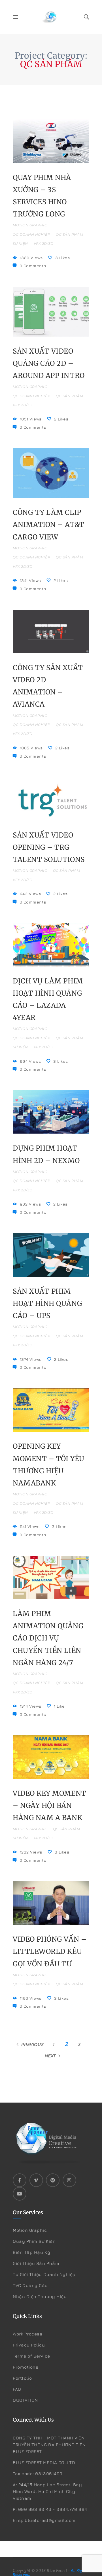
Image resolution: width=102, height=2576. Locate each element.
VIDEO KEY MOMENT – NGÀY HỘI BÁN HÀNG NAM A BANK (50, 1805)
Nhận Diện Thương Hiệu (40, 2296)
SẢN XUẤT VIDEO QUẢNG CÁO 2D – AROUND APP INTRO (49, 363)
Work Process (27, 2334)
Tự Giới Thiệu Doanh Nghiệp (44, 2274)
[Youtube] (20, 2194)
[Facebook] (20, 2180)
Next (50, 2056)
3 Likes (62, 258)
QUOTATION (25, 2400)
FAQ (17, 2389)
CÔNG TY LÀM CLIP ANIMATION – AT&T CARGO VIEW (49, 525)
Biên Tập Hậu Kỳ (31, 2252)
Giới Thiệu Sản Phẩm (36, 2263)
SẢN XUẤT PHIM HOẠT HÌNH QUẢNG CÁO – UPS (47, 1303)
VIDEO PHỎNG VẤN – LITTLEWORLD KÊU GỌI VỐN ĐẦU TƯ (50, 1951)
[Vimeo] (36, 2180)
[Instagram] (69, 2180)
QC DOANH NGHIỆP (31, 234)
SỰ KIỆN (20, 244)
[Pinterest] (53, 2180)
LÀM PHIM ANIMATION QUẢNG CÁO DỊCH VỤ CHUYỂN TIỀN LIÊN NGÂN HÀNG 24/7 (48, 1638)
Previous (32, 2044)
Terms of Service (31, 2356)
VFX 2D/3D (44, 244)
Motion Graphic (30, 2230)
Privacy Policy (29, 2345)
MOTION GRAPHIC (30, 225)
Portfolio (22, 2378)
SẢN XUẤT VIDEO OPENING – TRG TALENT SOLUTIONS (49, 847)
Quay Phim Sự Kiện (34, 2241)
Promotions (25, 2367)
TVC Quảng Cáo (30, 2285)
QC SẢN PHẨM (69, 234)
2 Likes (61, 419)
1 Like (59, 1706)
